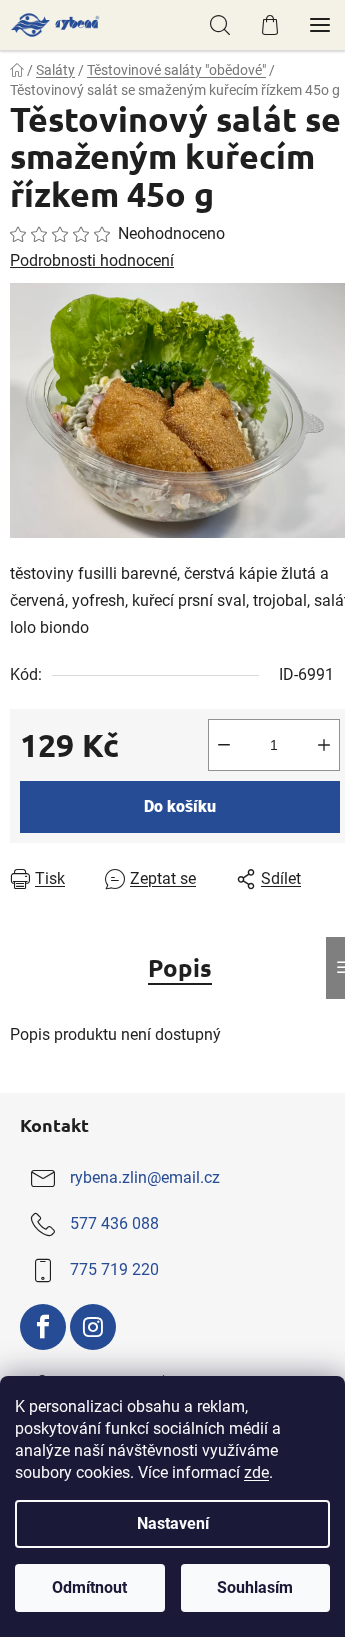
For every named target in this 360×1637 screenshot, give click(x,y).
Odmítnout (89, 1587)
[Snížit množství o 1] (224, 745)
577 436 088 (114, 1224)
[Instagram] (93, 1327)
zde (256, 1472)
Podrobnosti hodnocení (92, 260)
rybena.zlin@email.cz (145, 1178)
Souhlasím (255, 1587)
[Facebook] (43, 1327)
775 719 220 (114, 1270)
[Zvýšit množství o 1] (324, 745)
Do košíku (180, 806)
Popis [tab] (180, 967)
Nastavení (173, 1523)
